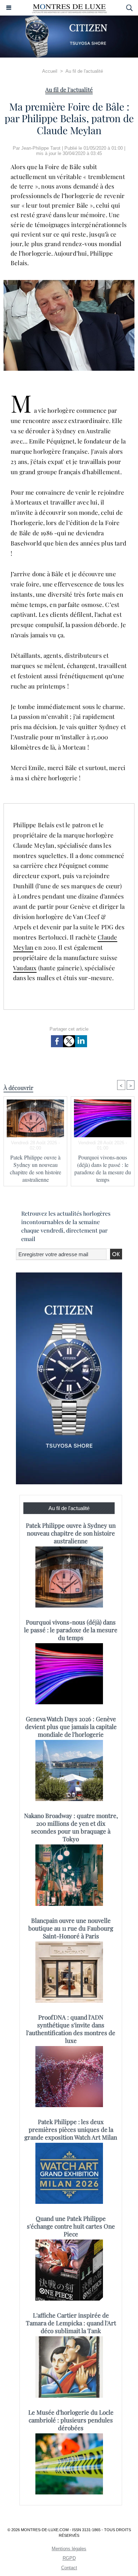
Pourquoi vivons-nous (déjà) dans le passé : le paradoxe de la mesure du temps (103, 1168)
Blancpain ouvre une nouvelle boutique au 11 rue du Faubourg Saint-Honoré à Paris (71, 1928)
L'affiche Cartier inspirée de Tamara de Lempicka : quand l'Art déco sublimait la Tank (71, 2323)
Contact (69, 2568)
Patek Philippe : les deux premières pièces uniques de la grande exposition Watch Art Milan (71, 2129)
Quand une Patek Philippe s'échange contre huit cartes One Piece (71, 2226)
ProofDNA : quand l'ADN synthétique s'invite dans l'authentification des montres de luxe (71, 2029)
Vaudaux (25, 968)
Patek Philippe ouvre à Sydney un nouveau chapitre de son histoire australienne (36, 1168)
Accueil (50, 71)
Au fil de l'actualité (84, 71)
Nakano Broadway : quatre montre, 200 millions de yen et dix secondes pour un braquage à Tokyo (71, 1827)
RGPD (69, 2558)
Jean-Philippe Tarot (41, 148)
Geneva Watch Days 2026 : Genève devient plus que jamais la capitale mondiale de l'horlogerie (71, 1727)
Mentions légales (69, 2549)
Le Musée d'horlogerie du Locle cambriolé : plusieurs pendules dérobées (71, 2420)
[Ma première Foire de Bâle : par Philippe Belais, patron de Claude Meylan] (69, 283)
